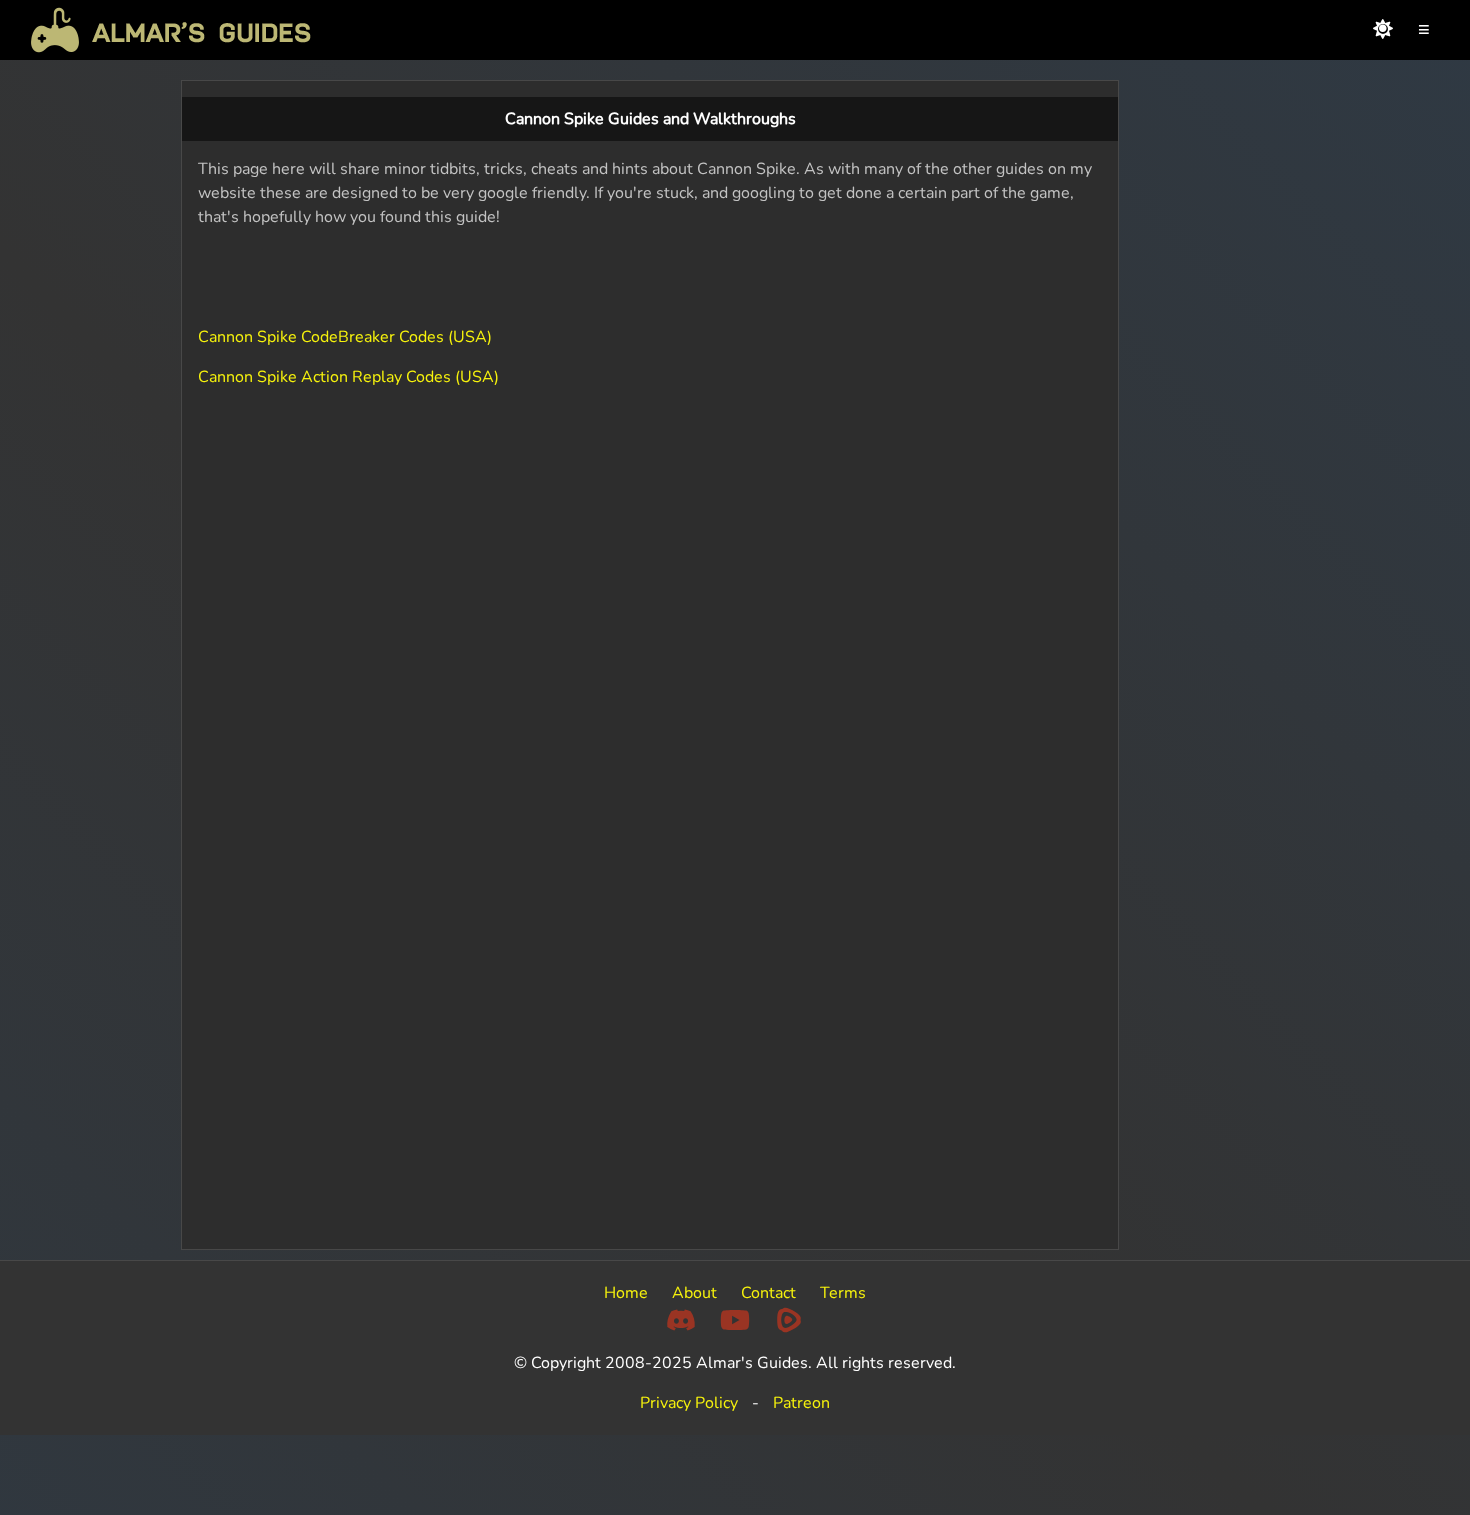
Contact (768, 1293)
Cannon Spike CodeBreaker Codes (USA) (345, 337)
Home (626, 1293)
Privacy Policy (689, 1403)
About (694, 1293)
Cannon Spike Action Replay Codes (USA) (348, 377)
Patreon (801, 1403)
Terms (843, 1293)
